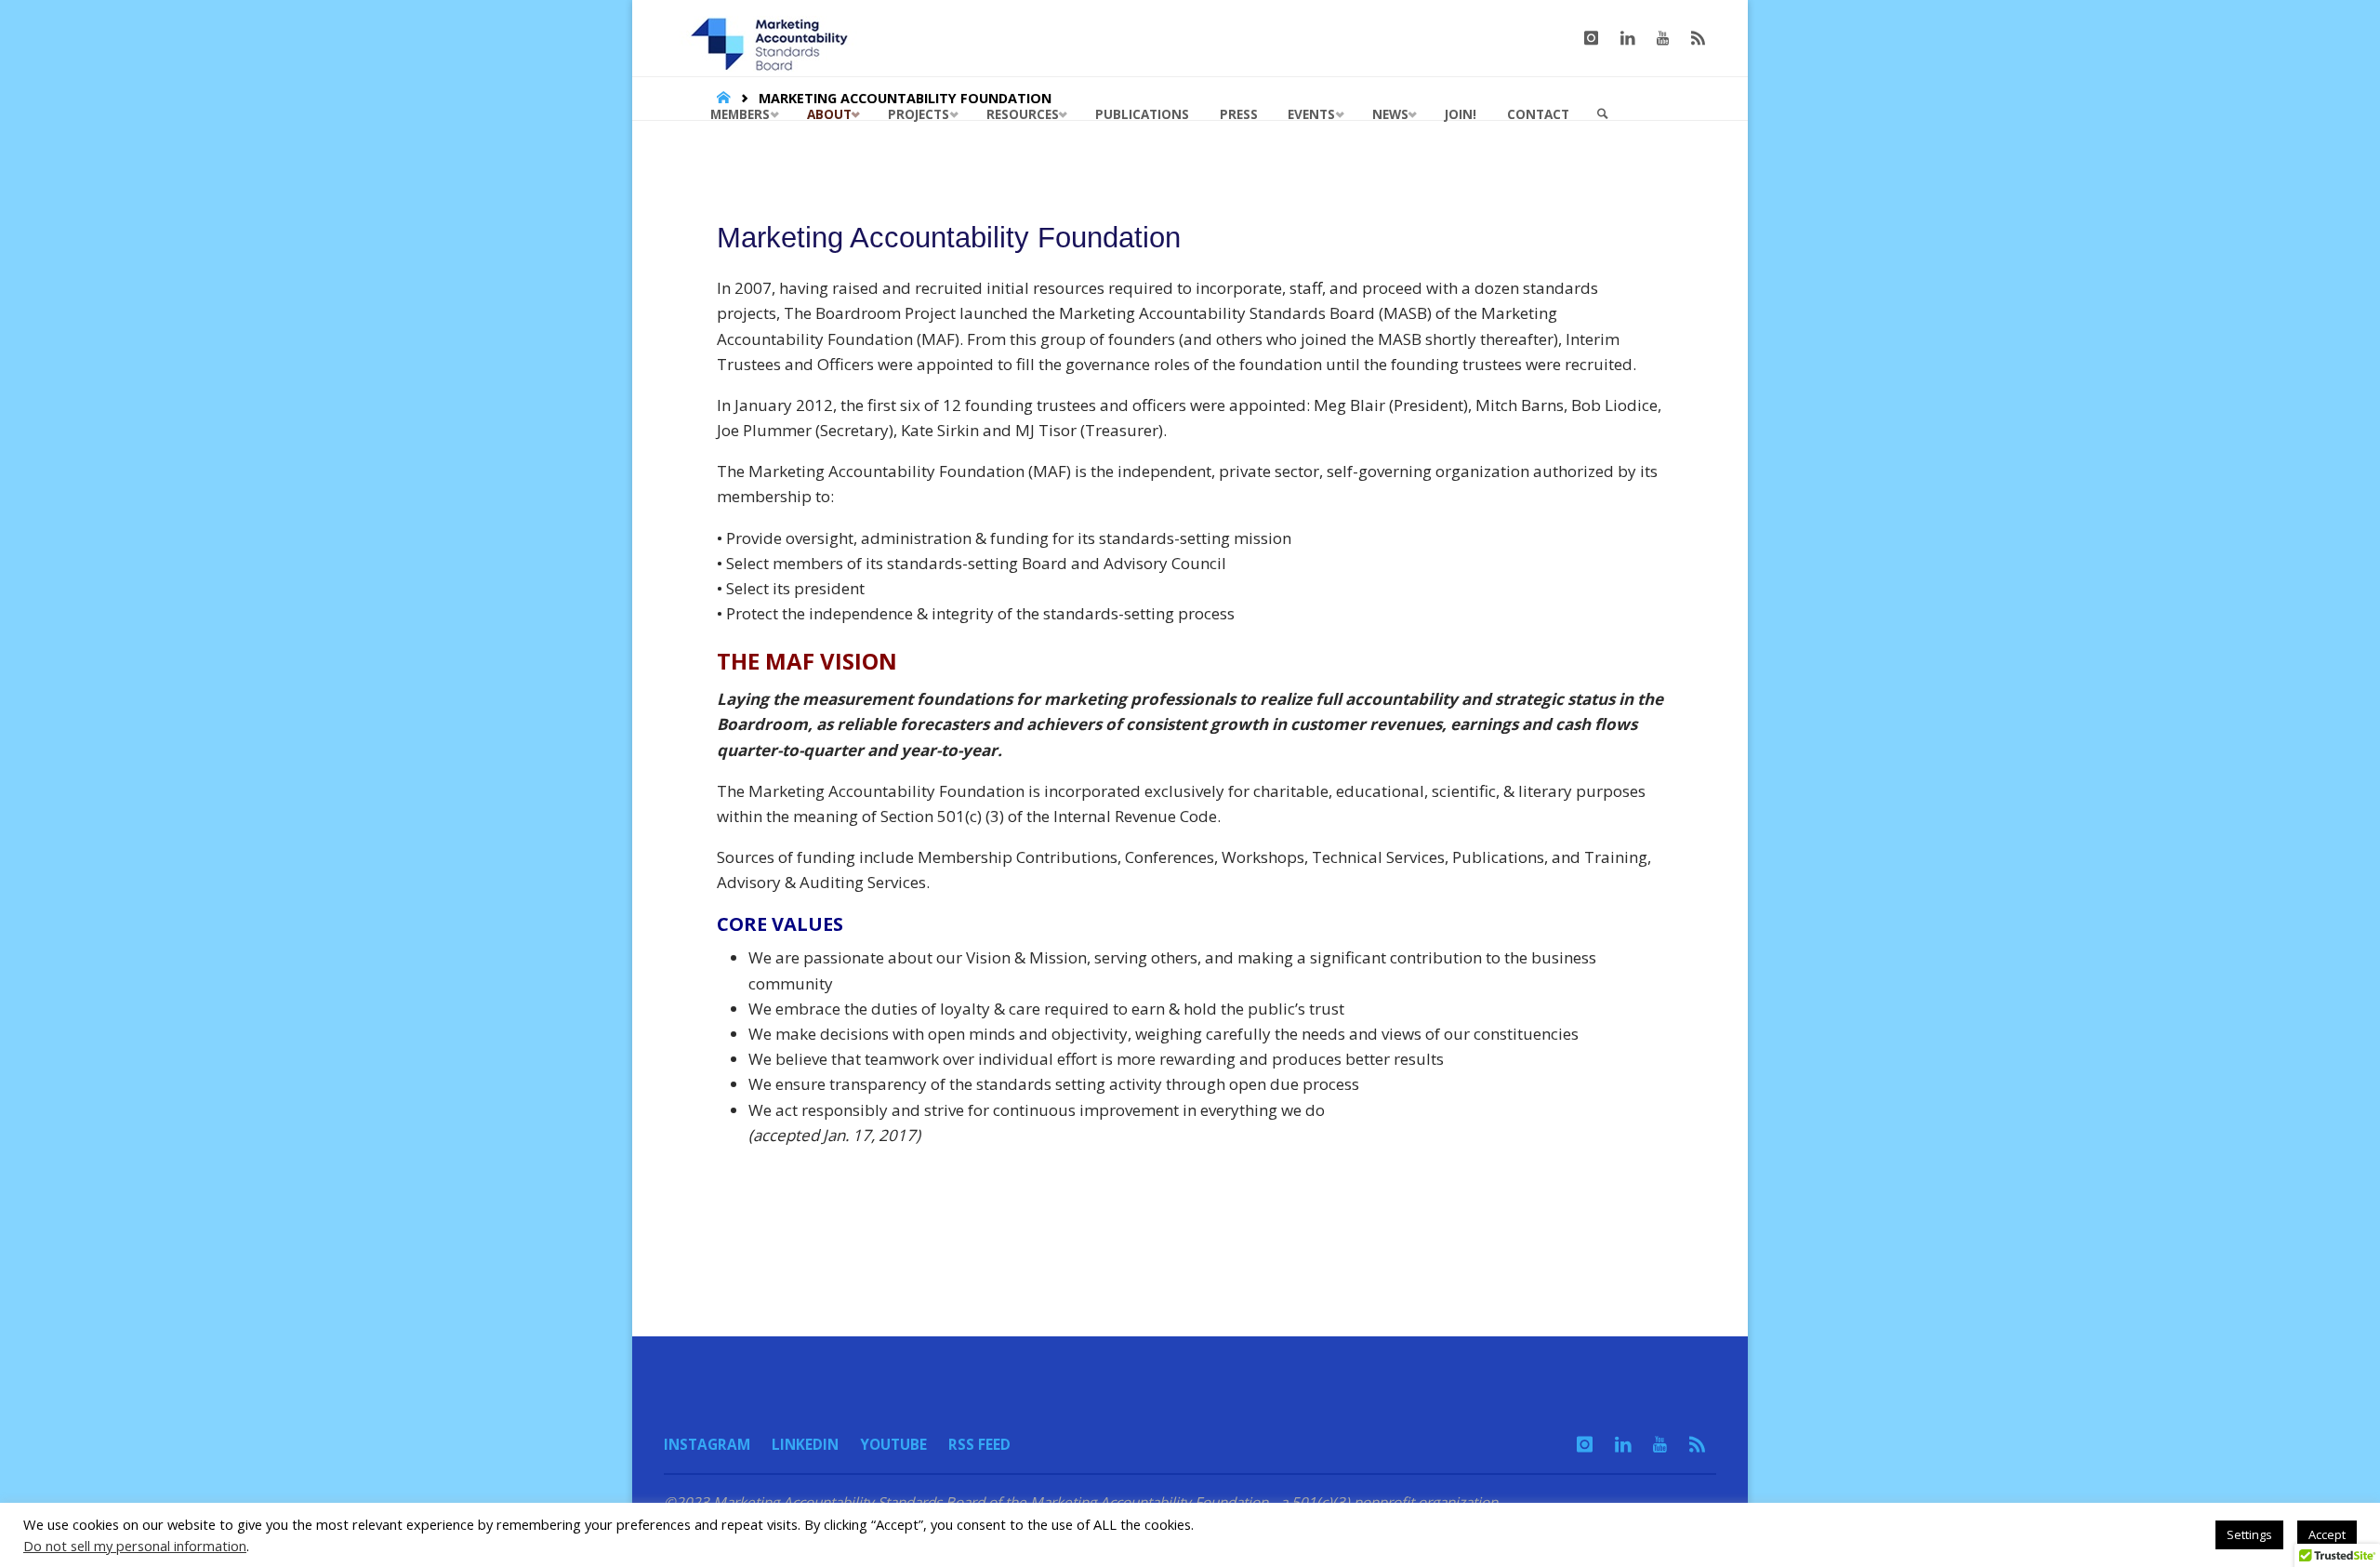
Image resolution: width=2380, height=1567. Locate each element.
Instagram (707, 1444)
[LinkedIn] (1628, 38)
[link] (1603, 114)
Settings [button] (2249, 1534)
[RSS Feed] (1698, 38)
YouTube (893, 1444)
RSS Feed (979, 1444)
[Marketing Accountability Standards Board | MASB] (775, 38)
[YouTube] (1663, 38)
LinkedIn (805, 1444)
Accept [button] (2327, 1534)
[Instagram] (1591, 38)
